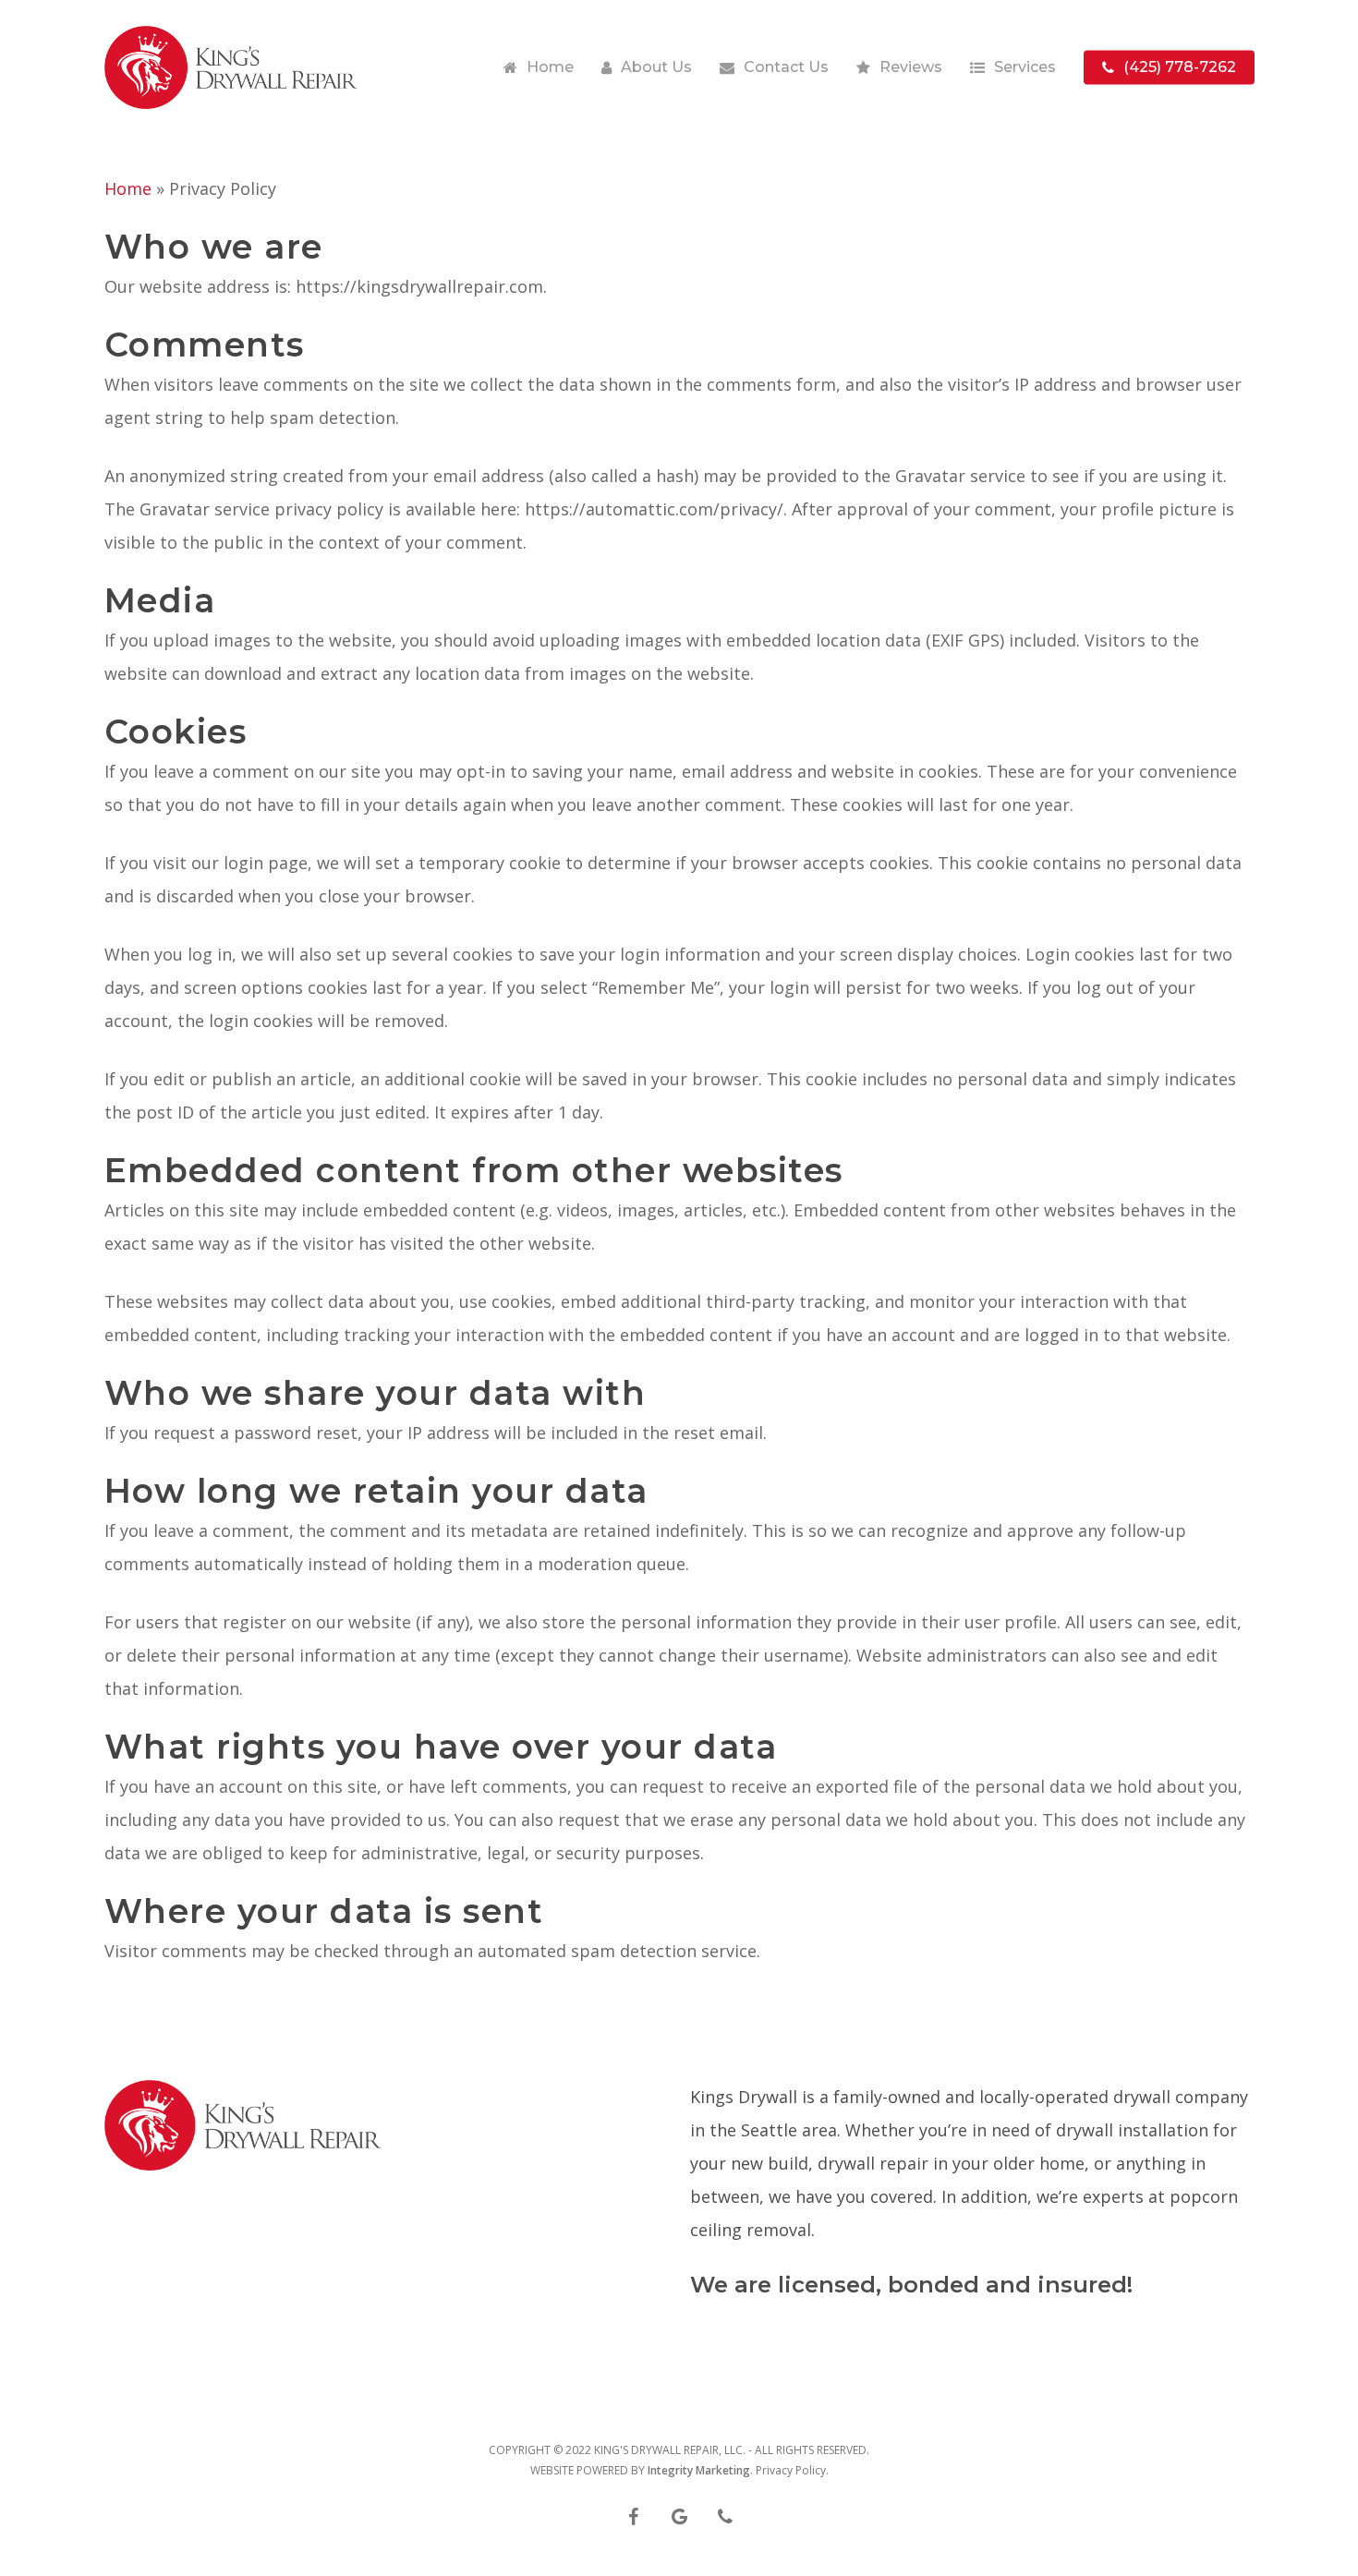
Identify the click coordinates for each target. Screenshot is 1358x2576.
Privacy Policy (791, 2470)
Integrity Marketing (699, 2470)
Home (128, 188)
